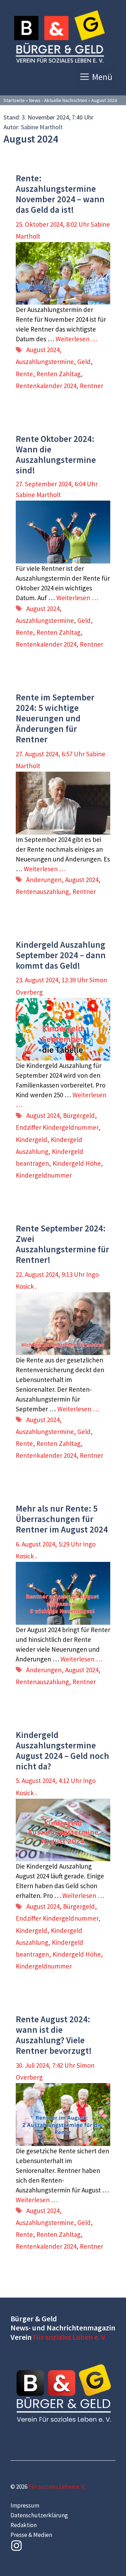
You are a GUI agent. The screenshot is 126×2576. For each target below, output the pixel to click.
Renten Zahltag (58, 374)
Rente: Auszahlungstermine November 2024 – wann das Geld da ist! (60, 194)
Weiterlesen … (77, 339)
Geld (84, 362)
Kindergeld (31, 1140)
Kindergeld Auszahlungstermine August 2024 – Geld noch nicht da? (62, 1751)
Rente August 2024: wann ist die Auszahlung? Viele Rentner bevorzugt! (54, 2035)
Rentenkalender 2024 (46, 386)
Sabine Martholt (42, 127)
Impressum (25, 2505)
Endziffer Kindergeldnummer (57, 1127)
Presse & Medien (31, 2535)
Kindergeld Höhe (77, 1163)
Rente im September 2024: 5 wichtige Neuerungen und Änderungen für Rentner (55, 718)
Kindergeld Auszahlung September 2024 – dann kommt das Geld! (61, 955)
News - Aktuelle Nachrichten (58, 100)
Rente (24, 374)
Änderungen (44, 880)
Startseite (14, 100)
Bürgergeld (79, 1115)
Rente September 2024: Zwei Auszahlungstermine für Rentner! (62, 1244)
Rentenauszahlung (42, 892)
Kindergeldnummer (44, 1175)
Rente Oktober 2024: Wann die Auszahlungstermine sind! (56, 454)
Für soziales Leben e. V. (70, 2337)
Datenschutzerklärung (39, 2515)
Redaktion (24, 2525)
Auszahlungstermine (45, 362)
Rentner (92, 386)
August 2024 (43, 350)
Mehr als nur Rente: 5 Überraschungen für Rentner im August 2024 (62, 1519)
